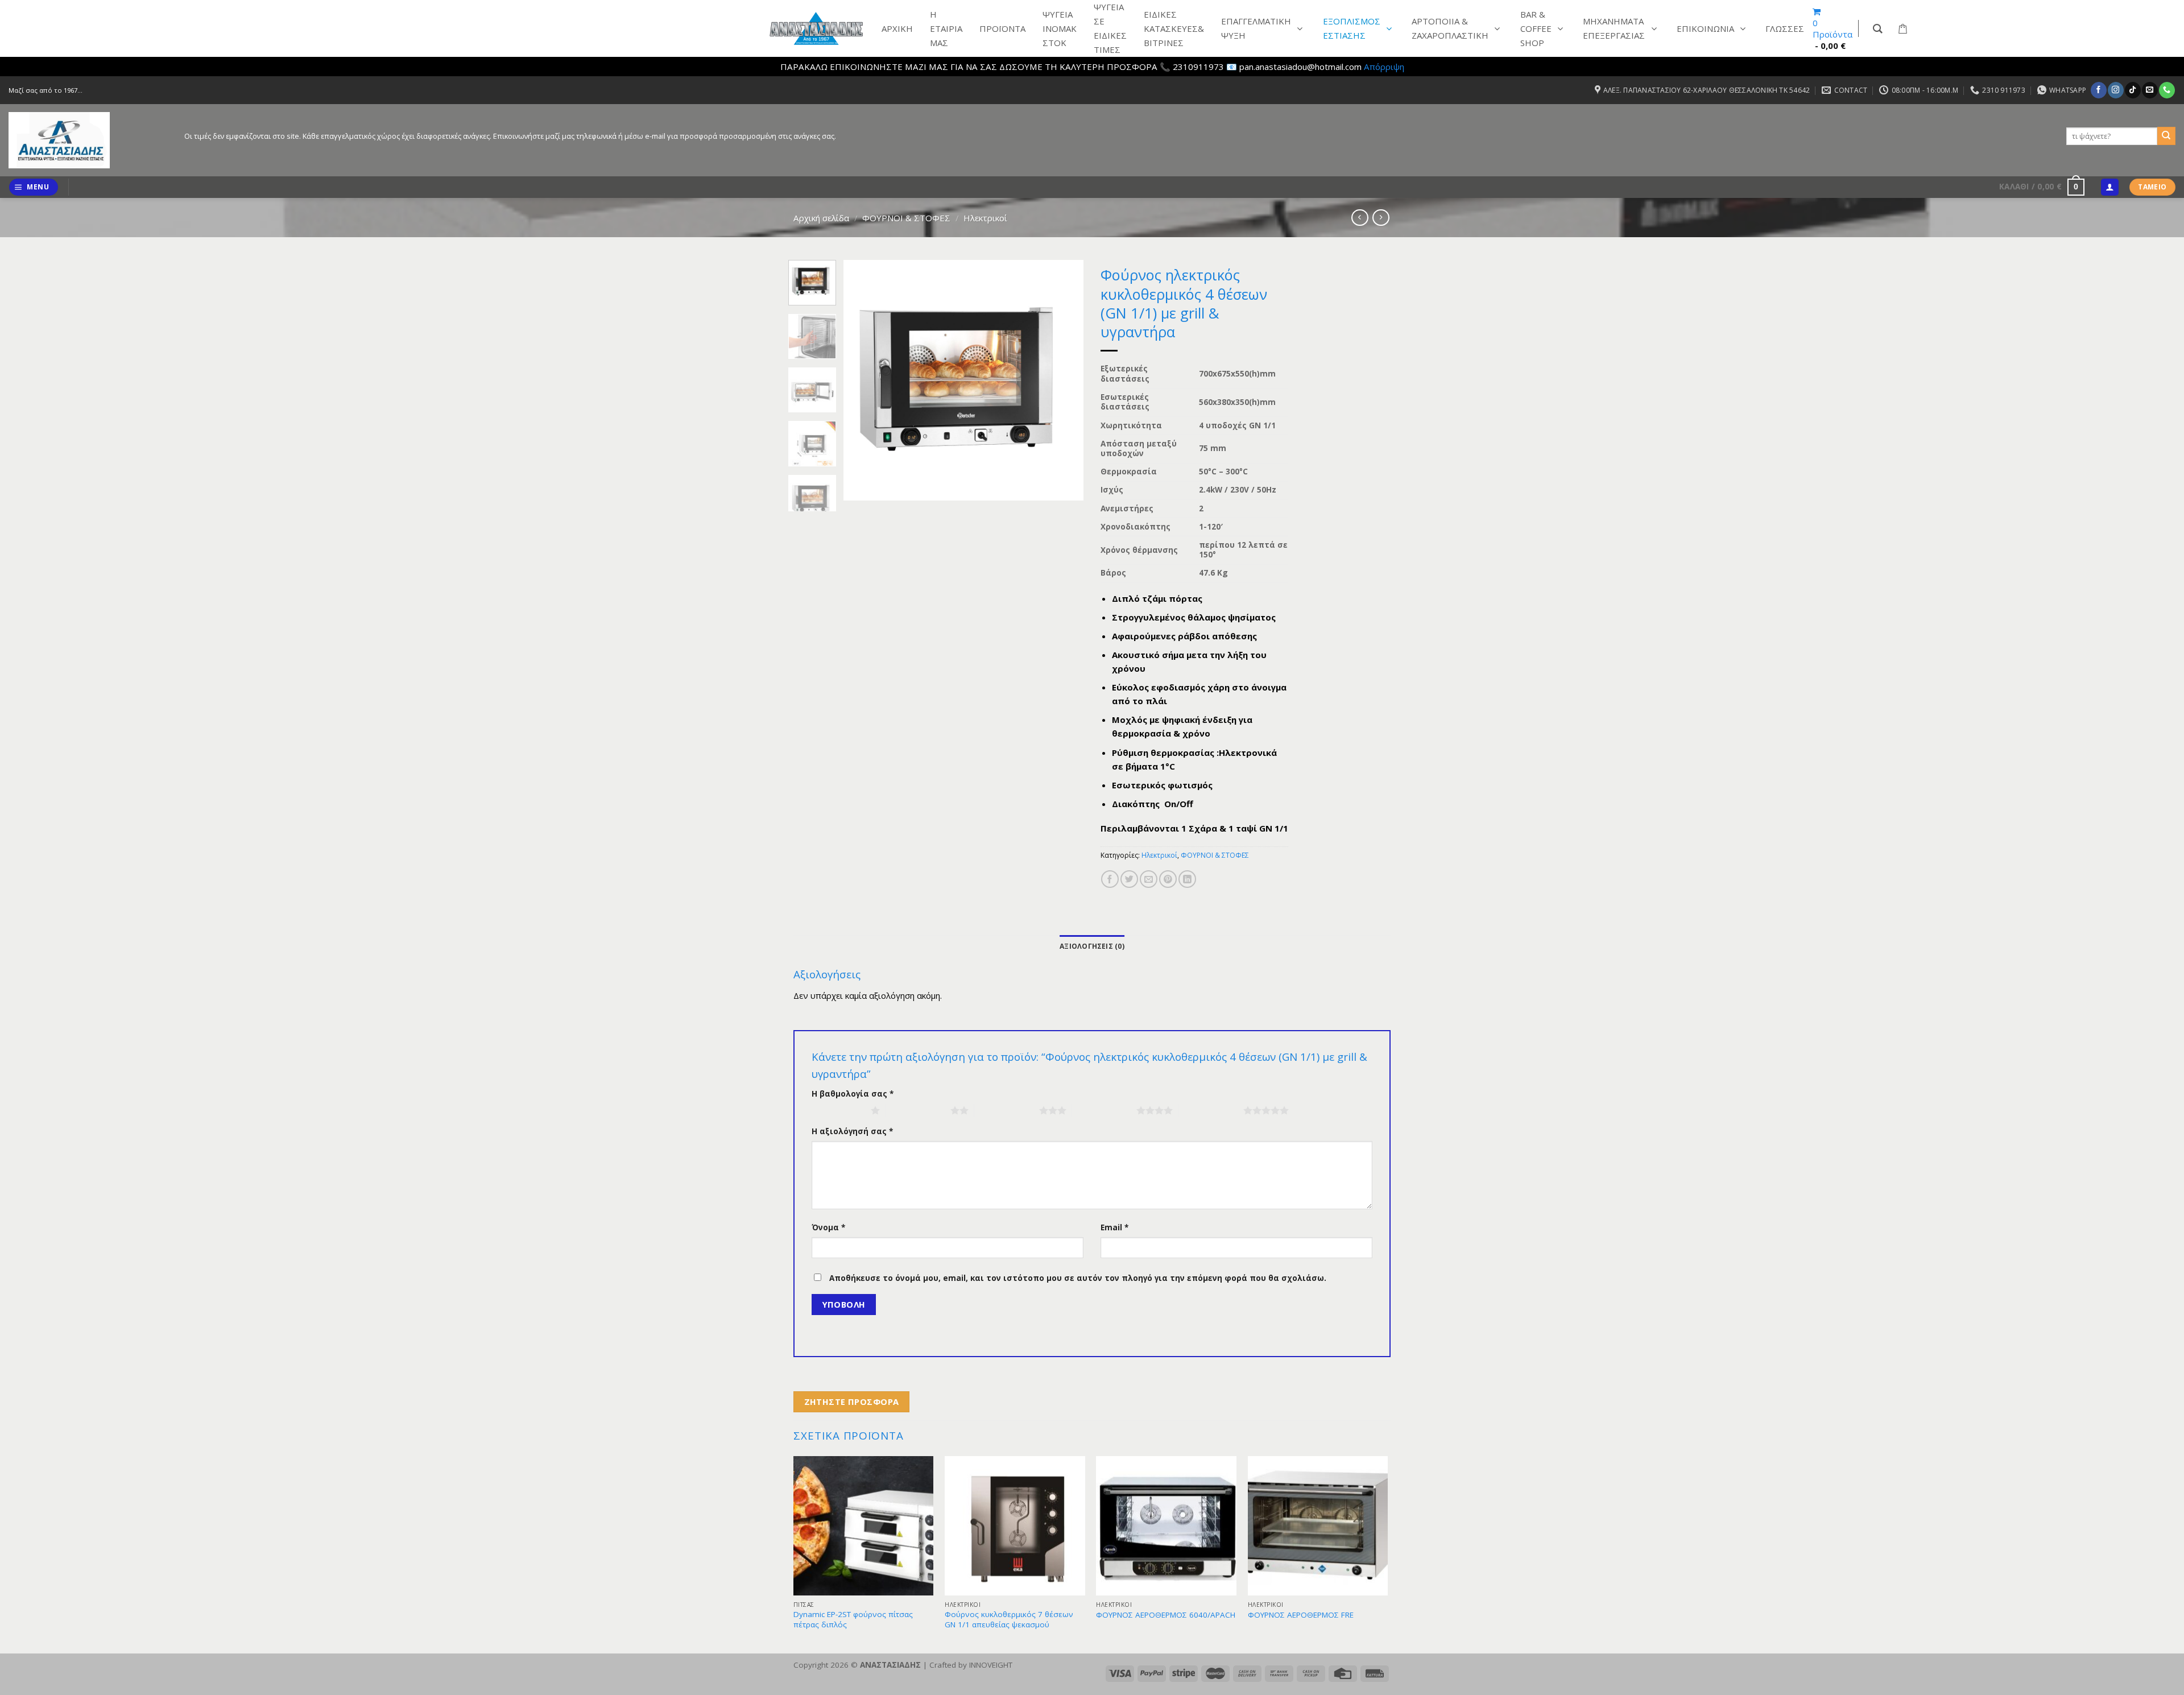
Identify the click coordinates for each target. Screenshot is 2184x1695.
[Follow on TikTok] (2133, 90)
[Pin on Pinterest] (1168, 879)
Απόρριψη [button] (1384, 67)
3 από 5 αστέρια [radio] (1007, 1110)
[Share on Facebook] (1110, 879)
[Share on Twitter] (1129, 879)
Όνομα (828, 1227)
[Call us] (2167, 90)
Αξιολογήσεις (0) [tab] (1092, 946)
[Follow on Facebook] (2098, 90)
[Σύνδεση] (2109, 187)
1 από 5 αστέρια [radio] (838, 1110)
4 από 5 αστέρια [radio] (1104, 1110)
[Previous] (863, 380)
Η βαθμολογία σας (853, 1094)
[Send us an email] (2150, 90)
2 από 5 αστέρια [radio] (918, 1110)
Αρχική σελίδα (821, 218)
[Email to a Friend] (1149, 879)
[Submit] (2166, 136)
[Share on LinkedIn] (1187, 879)
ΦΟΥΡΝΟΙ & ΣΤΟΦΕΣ (906, 218)
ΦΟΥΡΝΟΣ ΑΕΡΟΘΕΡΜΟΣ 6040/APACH (1166, 1615)
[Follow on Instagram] (2115, 90)
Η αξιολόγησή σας (852, 1131)
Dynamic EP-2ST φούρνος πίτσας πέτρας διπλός (853, 1620)
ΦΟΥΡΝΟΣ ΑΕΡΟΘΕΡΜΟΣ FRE (1301, 1615)
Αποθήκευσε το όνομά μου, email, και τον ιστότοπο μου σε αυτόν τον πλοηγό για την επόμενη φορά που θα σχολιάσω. (1078, 1278)
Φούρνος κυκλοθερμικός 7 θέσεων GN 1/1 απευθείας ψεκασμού (1009, 1620)
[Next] (1065, 380)
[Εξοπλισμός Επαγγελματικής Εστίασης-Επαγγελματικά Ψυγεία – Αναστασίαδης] (88, 140)
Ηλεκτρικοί (985, 218)
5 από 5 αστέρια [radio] (1211, 1110)
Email (1114, 1227)
